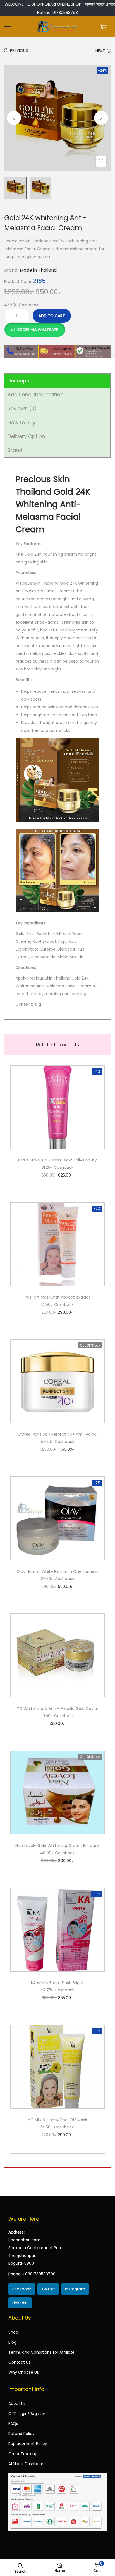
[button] (35, 327)
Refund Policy (21, 2434)
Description (22, 381)
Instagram (75, 2289)
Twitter (48, 2289)
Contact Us (19, 2362)
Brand (15, 450)
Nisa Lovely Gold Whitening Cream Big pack (57, 1846)
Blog (12, 2342)
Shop (13, 2332)
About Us (17, 2404)
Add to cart (52, 316)
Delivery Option (26, 436)
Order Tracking (23, 2454)
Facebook (22, 2289)
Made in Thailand (38, 270)
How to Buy (21, 422)
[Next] (101, 118)
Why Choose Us (24, 2372)
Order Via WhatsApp (38, 330)
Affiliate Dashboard (27, 2464)
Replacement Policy (28, 2444)
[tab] (57, 381)
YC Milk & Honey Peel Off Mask (57, 2120)
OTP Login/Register (27, 2414)
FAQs (13, 2424)
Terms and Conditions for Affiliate (41, 2352)
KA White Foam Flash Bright (57, 1983)
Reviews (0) (22, 408)
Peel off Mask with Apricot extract (57, 1297)
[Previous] (14, 118)
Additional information (35, 394)
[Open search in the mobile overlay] (20, 2565)
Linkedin (20, 2303)
